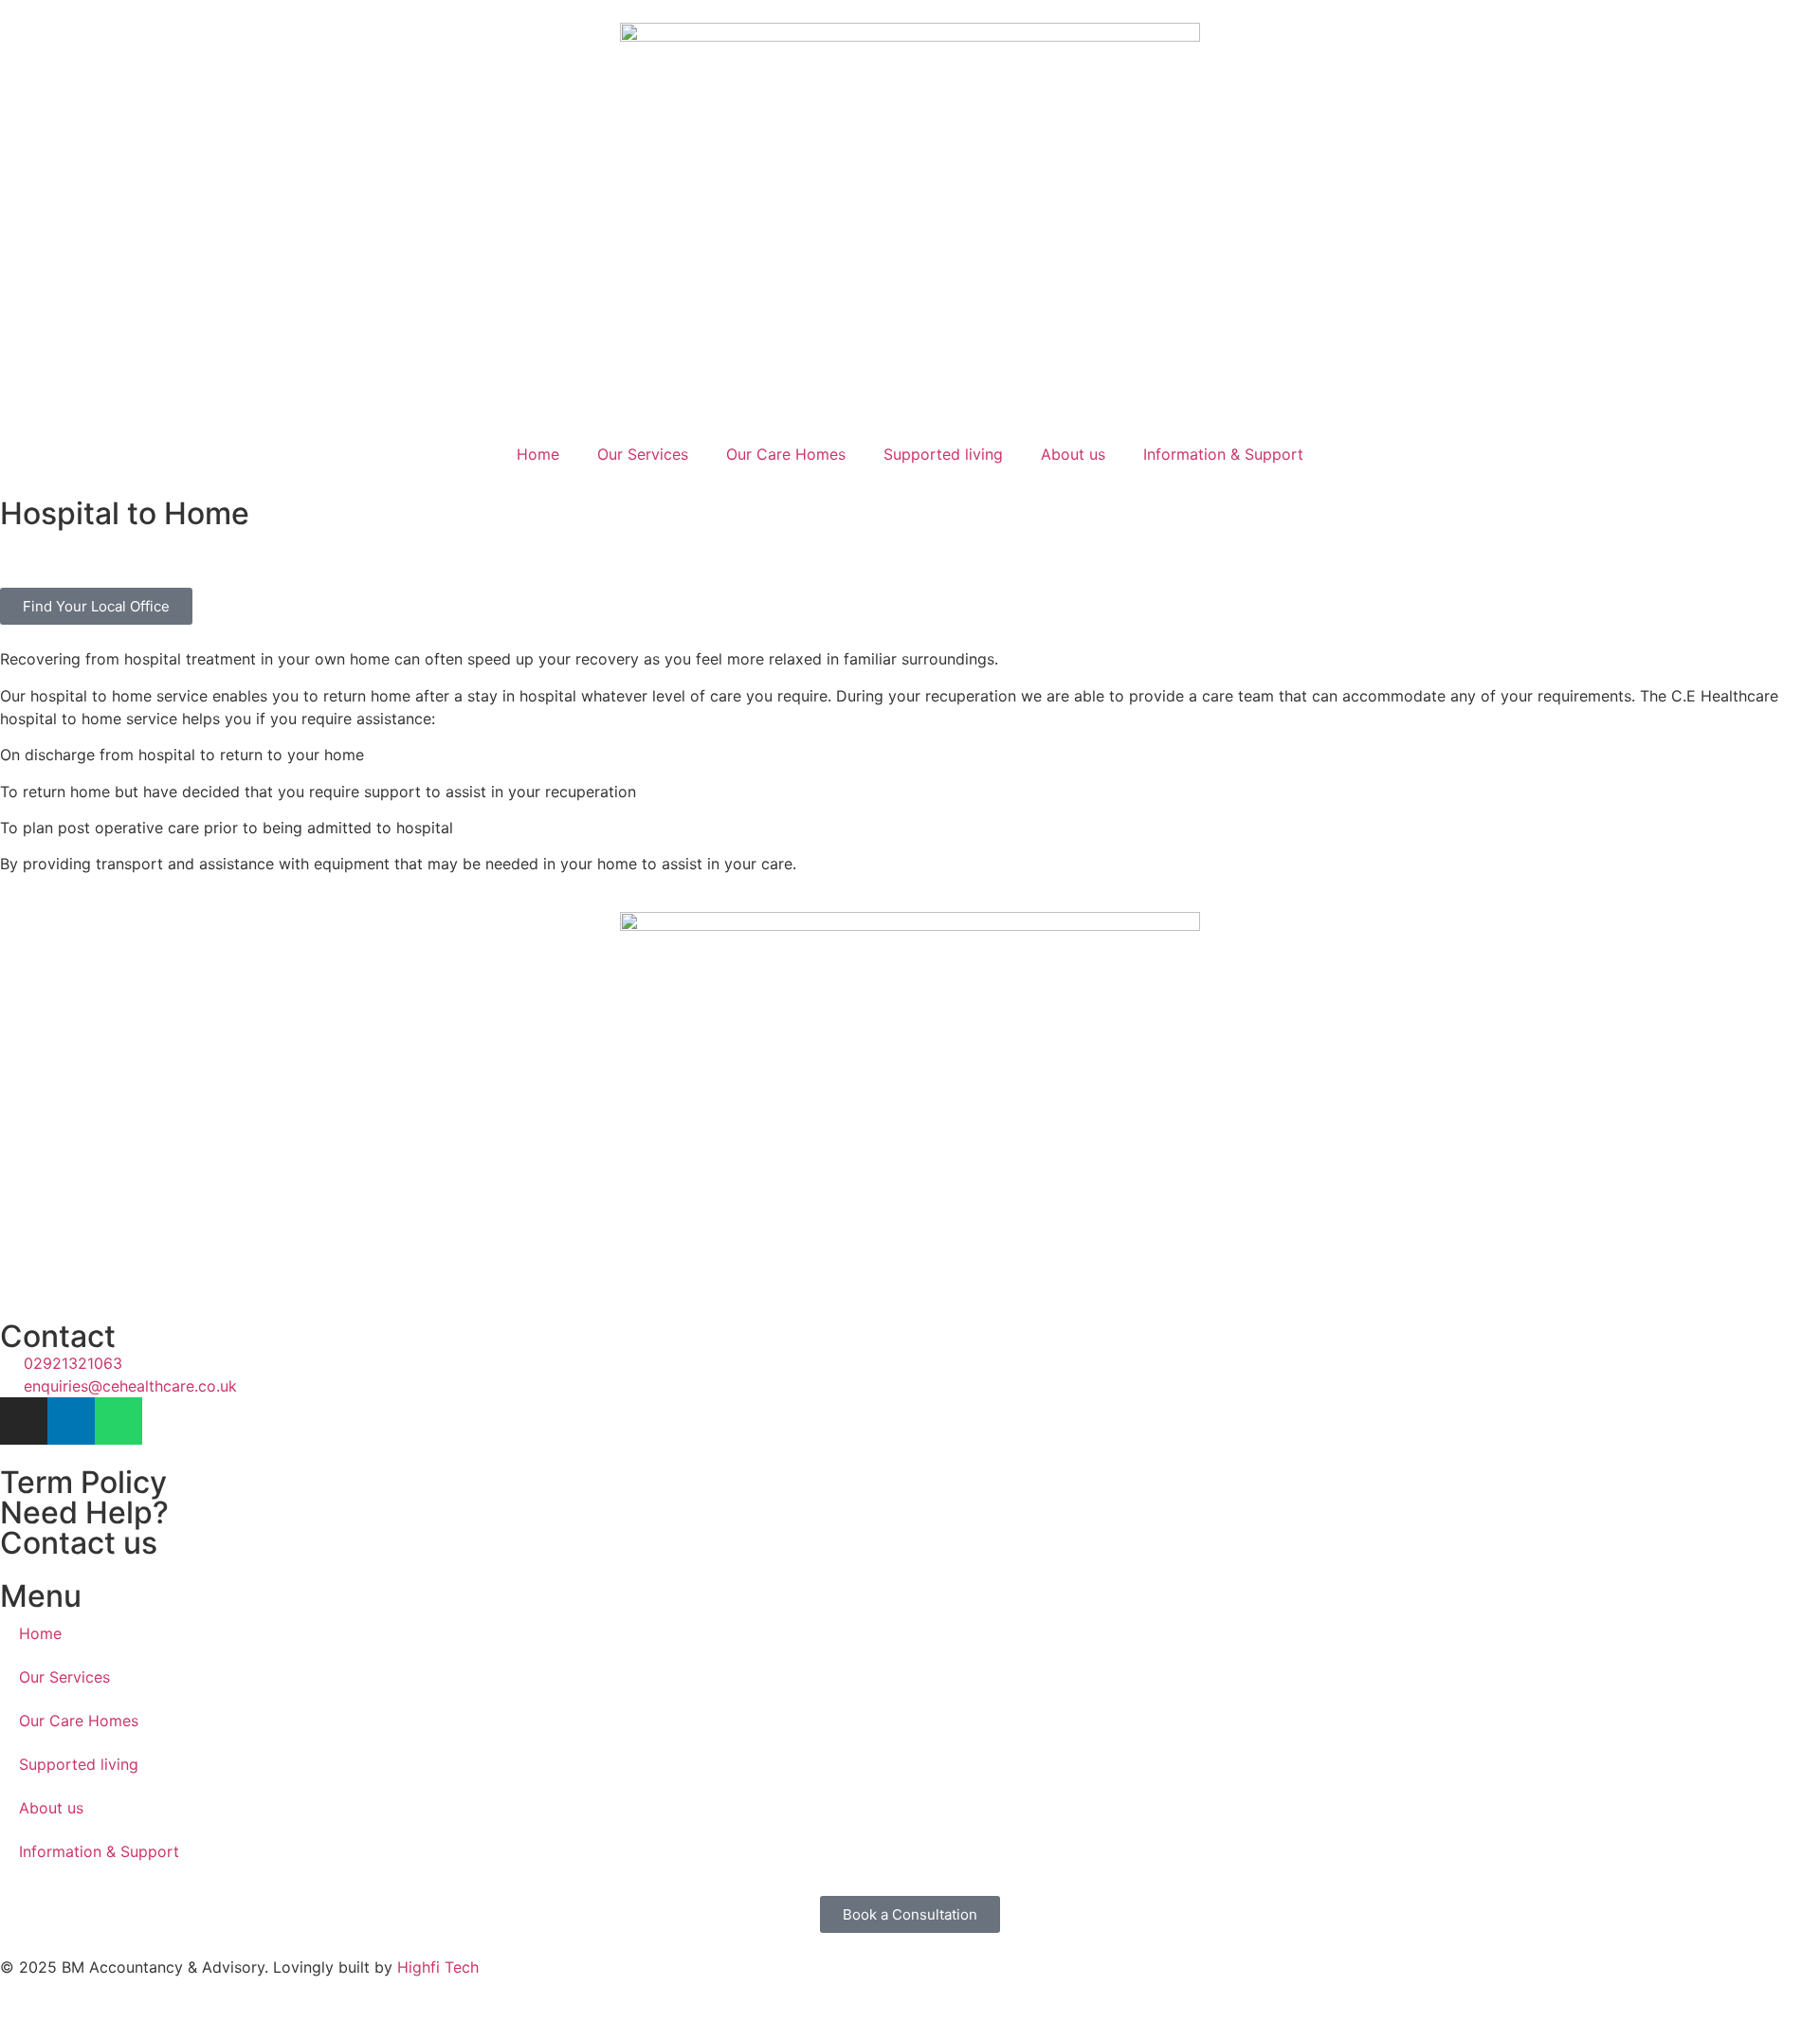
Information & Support (1223, 454)
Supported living (943, 454)
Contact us (79, 1543)
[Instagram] (24, 1421)
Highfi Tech (438, 1967)
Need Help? (84, 1512)
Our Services (643, 454)
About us (1073, 454)
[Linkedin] (71, 1421)
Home (538, 454)
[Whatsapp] (118, 1421)
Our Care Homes (786, 454)
